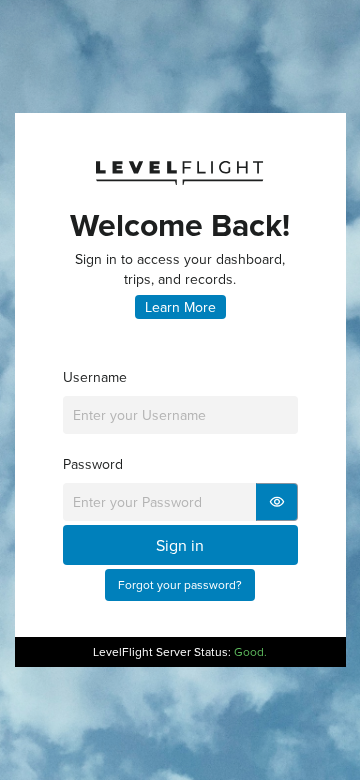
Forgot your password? (180, 584)
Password (93, 464)
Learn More (180, 307)
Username (95, 377)
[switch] (277, 502)
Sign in (180, 545)
